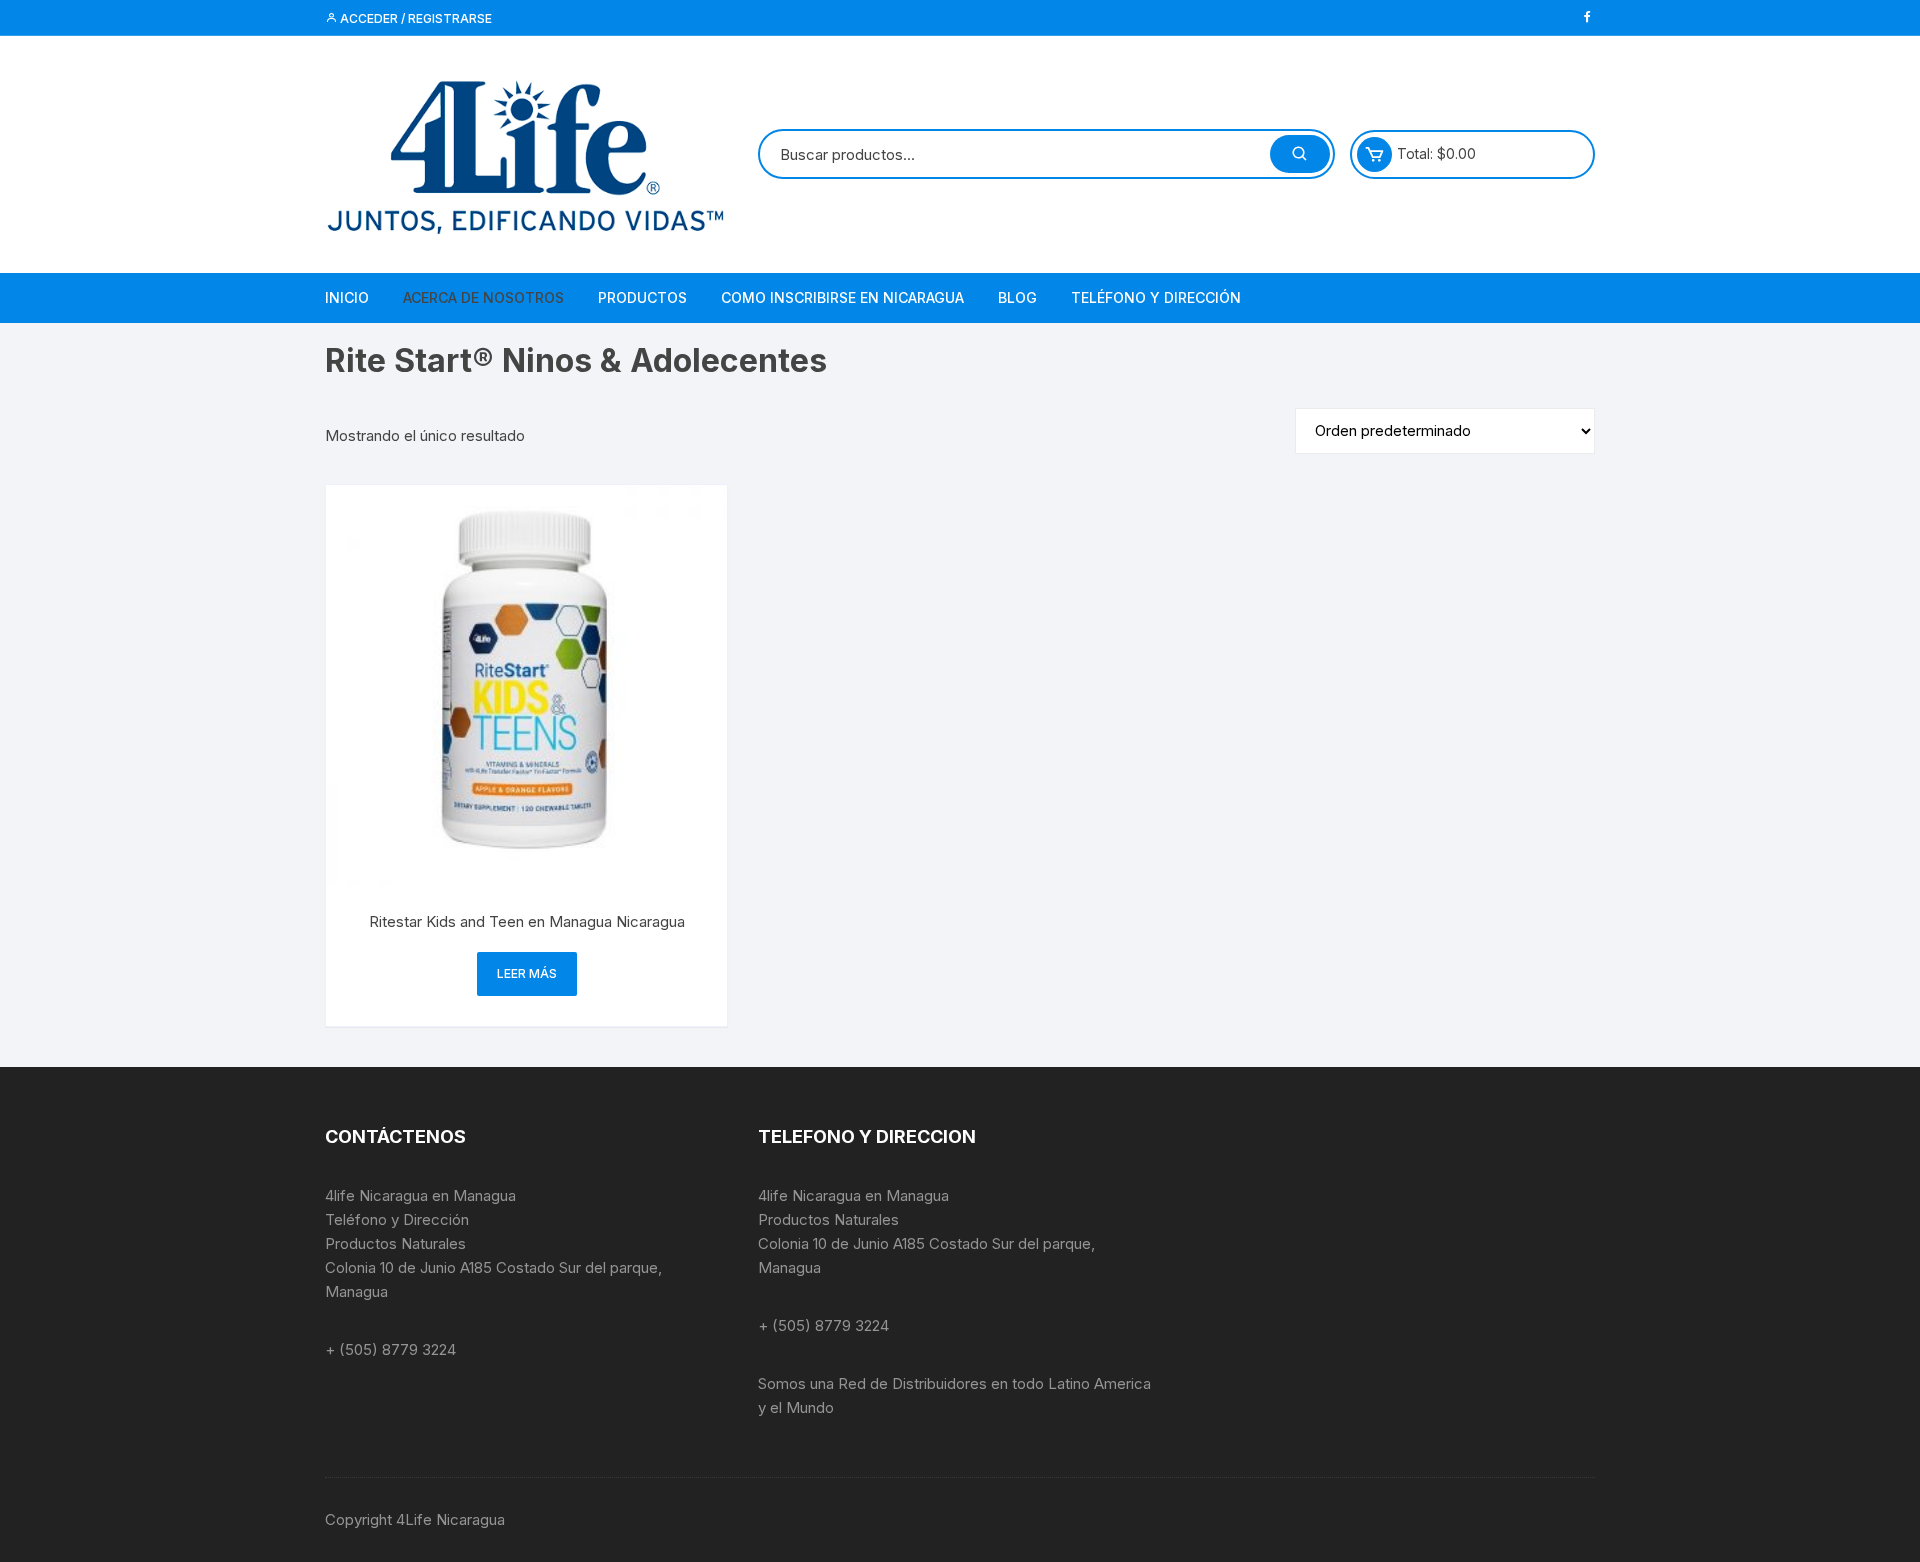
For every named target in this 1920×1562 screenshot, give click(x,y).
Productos (642, 297)
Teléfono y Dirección (1156, 297)
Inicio (347, 297)
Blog (1017, 297)
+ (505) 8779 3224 (390, 1349)
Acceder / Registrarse (414, 18)
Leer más (527, 973)
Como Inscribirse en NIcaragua (842, 297)
